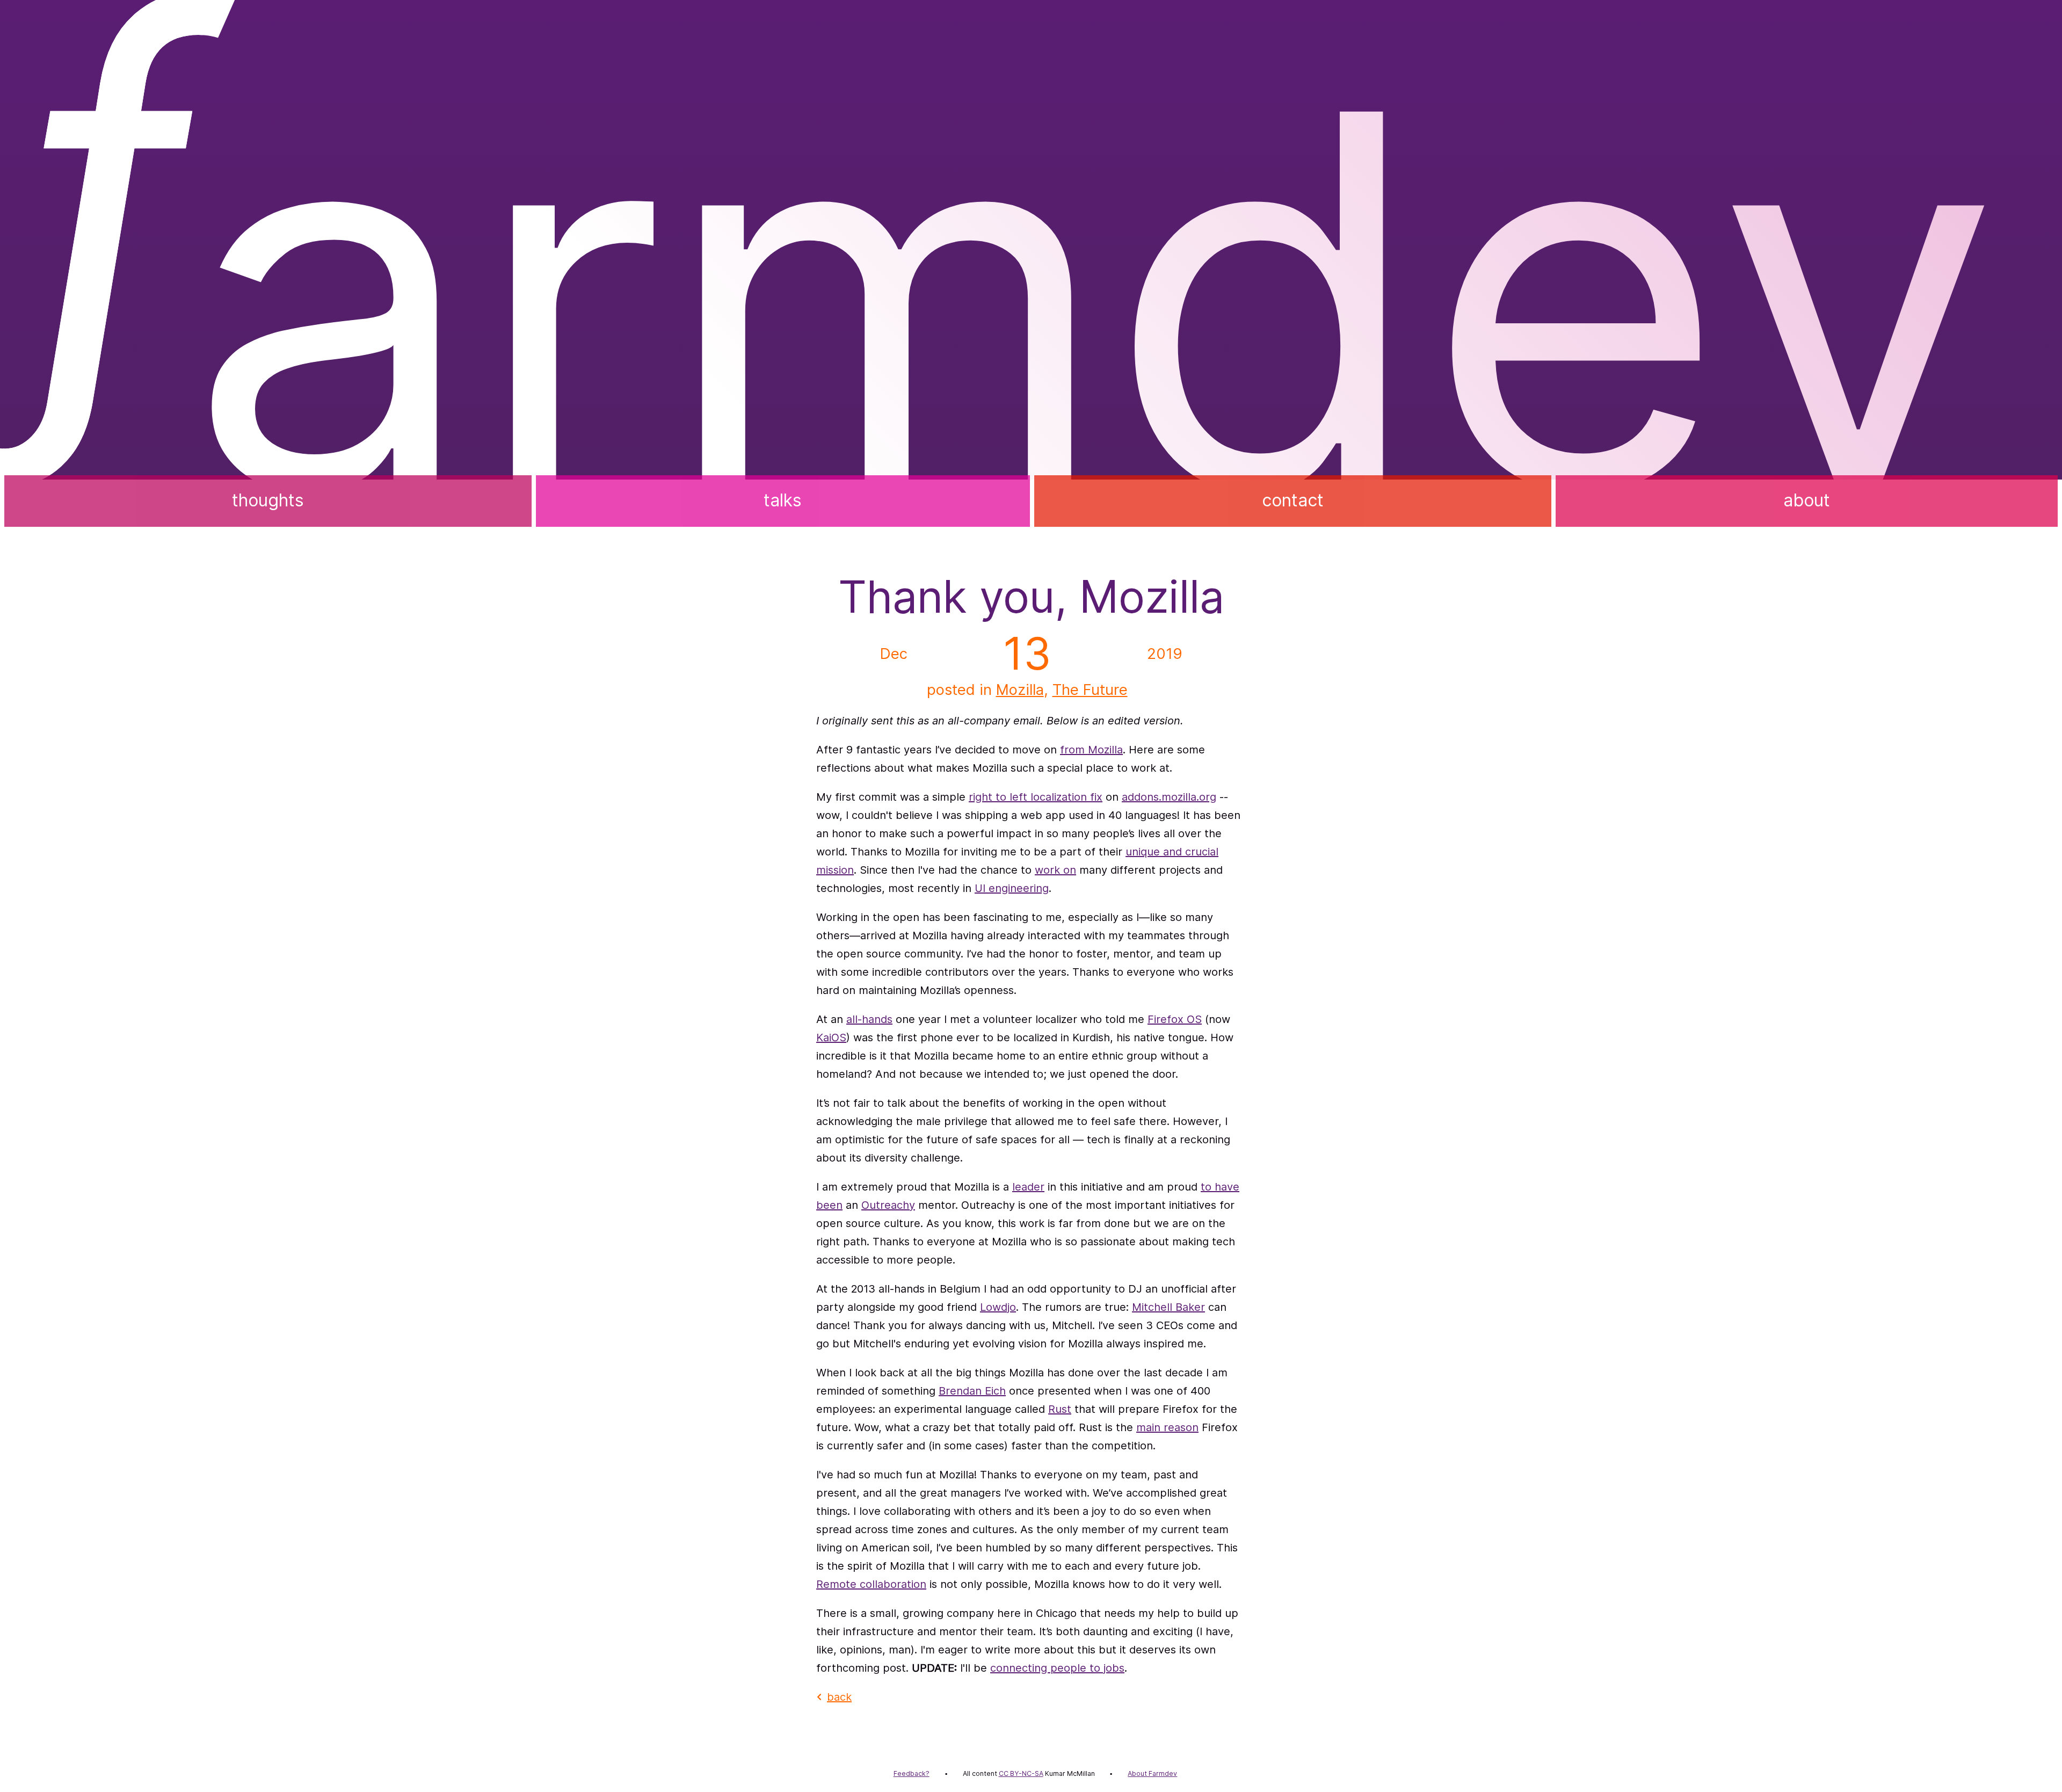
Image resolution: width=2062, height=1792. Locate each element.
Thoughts (268, 500)
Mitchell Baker (1168, 1307)
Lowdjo (998, 1307)
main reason (1167, 1427)
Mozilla (1020, 690)
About (1807, 500)
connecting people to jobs (1057, 1668)
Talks (783, 500)
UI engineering (1012, 888)
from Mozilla (1091, 750)
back (839, 1697)
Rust (1060, 1409)
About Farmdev (1152, 1773)
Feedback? (912, 1773)
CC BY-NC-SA (1021, 1773)
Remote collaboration (871, 1584)
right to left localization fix (1036, 797)
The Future (1090, 690)
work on (1055, 870)
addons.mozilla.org (1169, 797)
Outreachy (888, 1205)
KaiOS (831, 1038)
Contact (1293, 500)
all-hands (869, 1019)
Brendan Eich (972, 1391)
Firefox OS (1175, 1019)
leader (1028, 1187)
